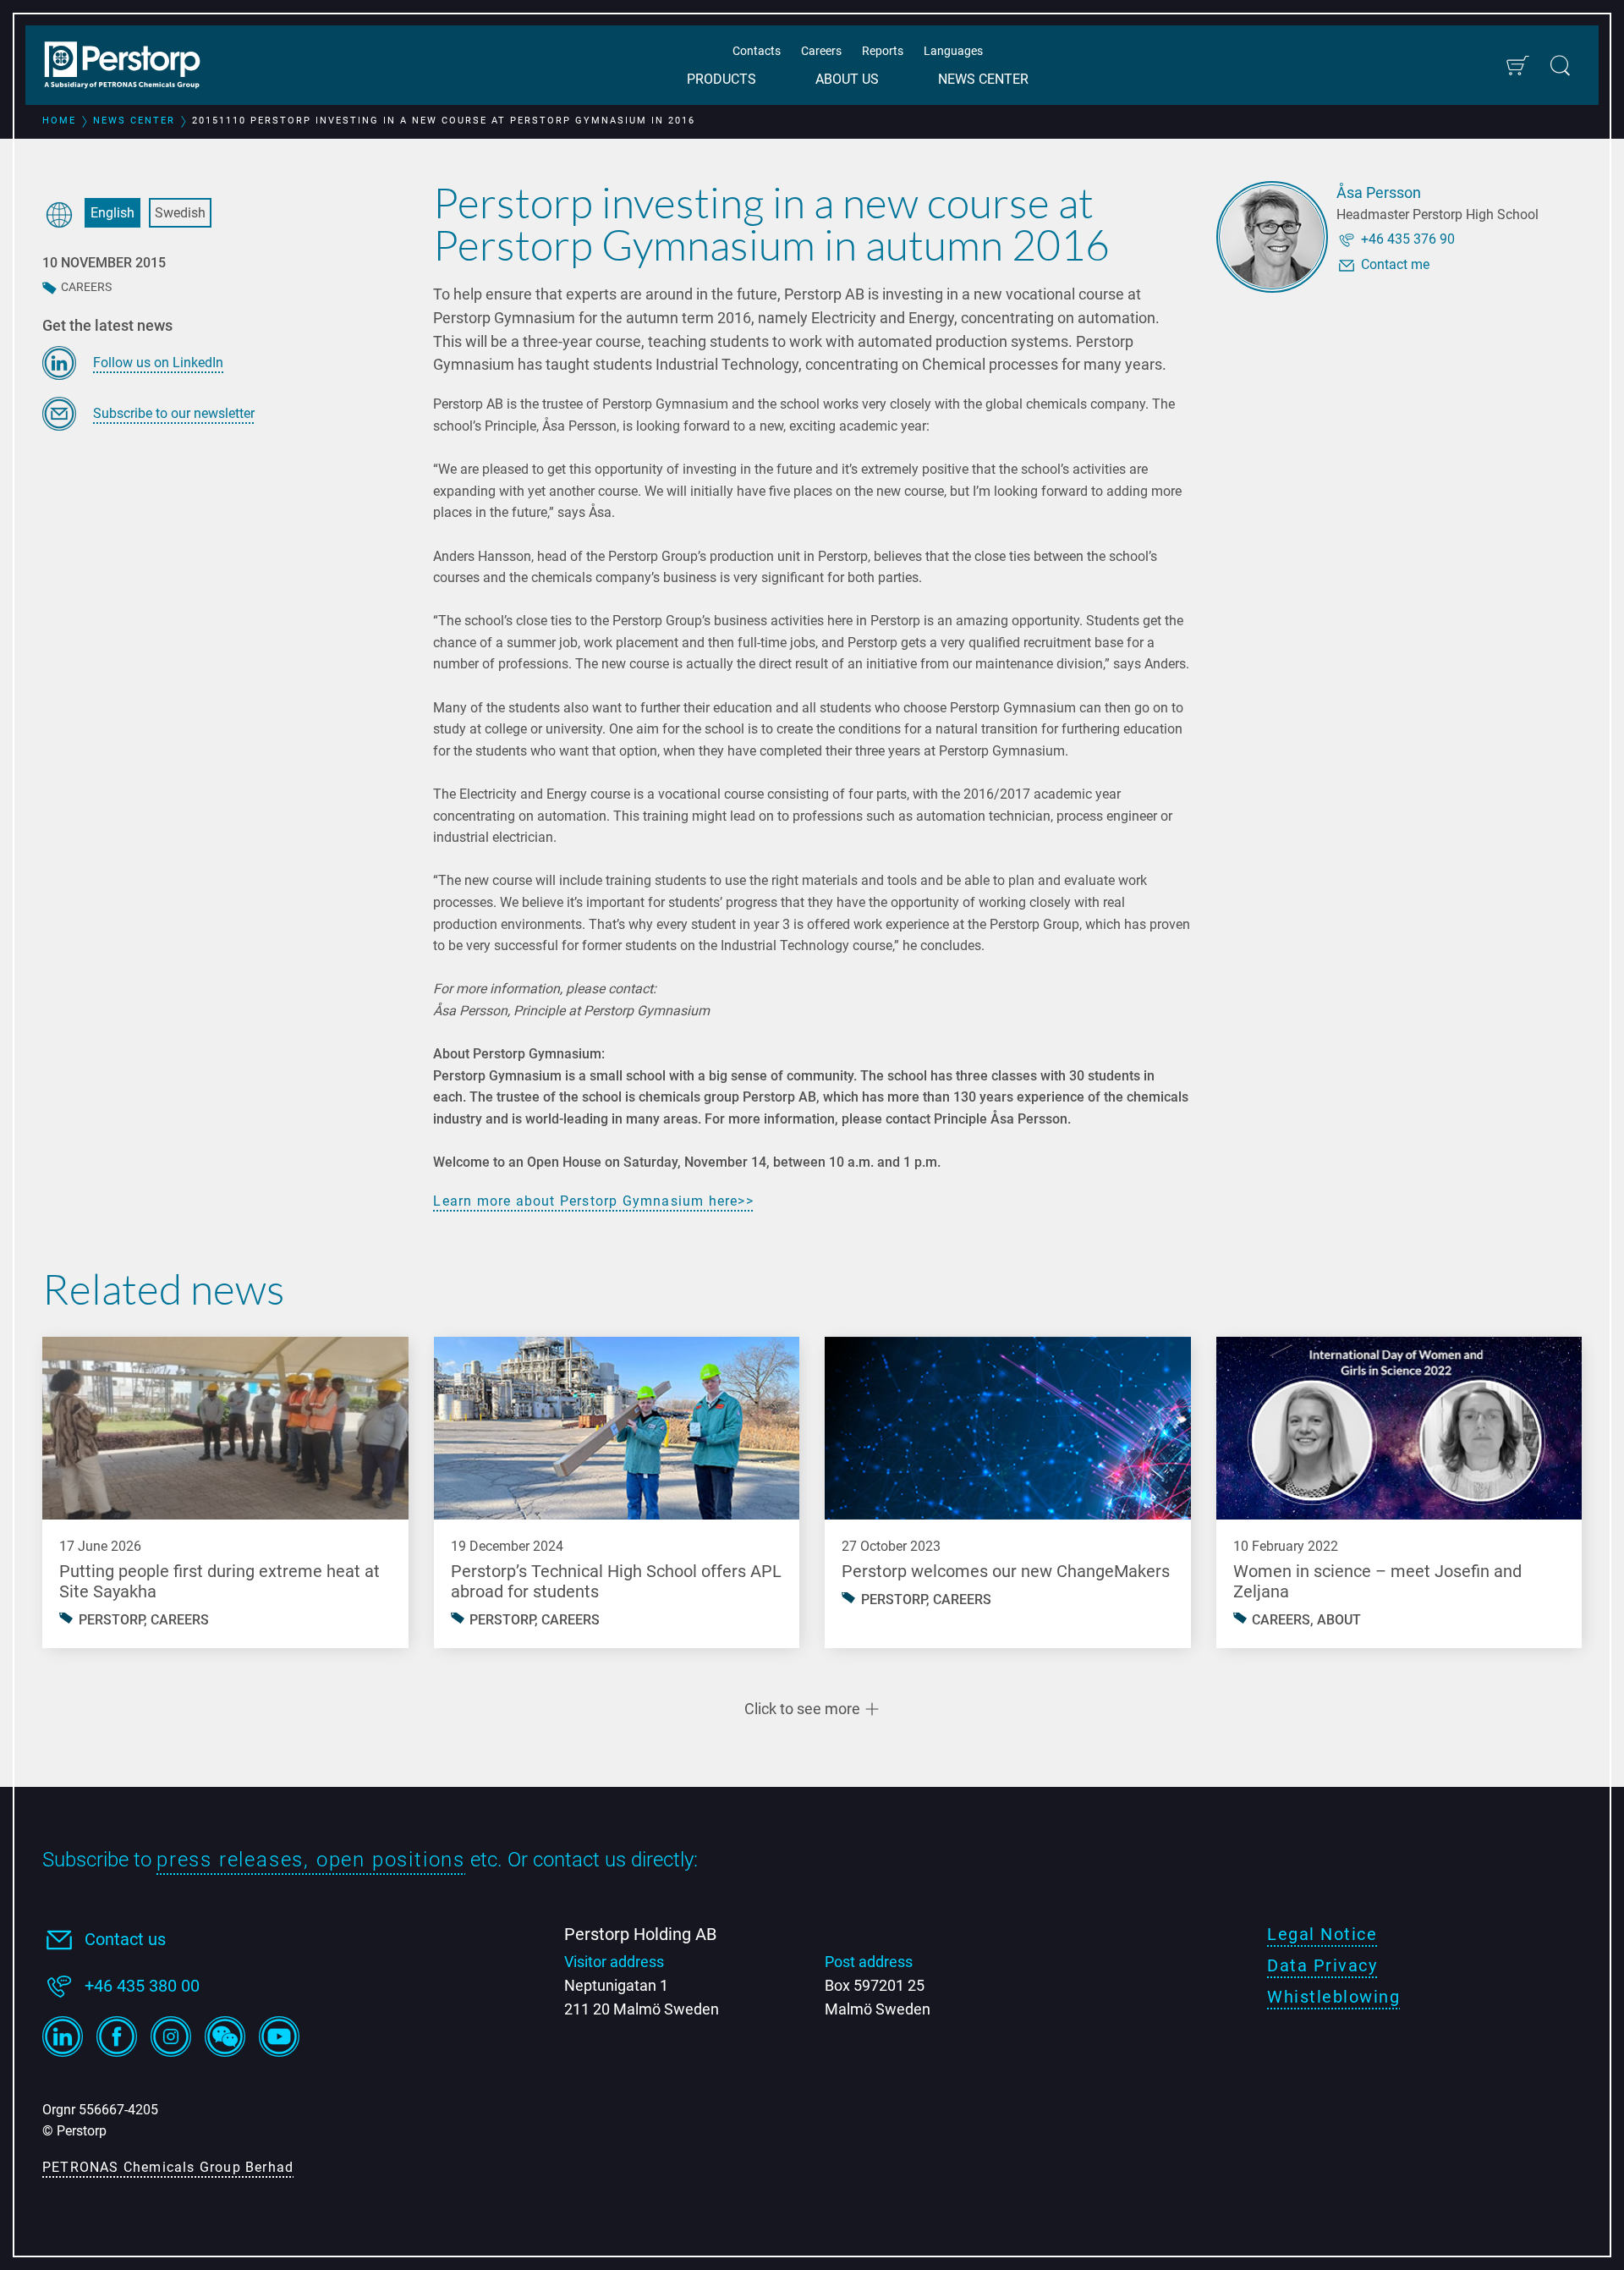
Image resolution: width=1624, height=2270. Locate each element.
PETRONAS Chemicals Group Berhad (168, 2167)
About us (847, 79)
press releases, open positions (311, 1860)
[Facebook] (117, 2036)
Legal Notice (1322, 1934)
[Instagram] (171, 2036)
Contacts (757, 51)
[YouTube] (279, 2036)
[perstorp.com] (131, 67)
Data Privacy (1322, 1965)
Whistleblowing (1333, 1997)
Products (721, 79)
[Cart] (1517, 66)
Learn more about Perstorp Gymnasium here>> (593, 1201)
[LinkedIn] (63, 2036)
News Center (983, 79)
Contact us (125, 1939)
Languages (953, 51)
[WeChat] (225, 2036)
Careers (821, 51)
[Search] (1560, 66)
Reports (883, 51)
